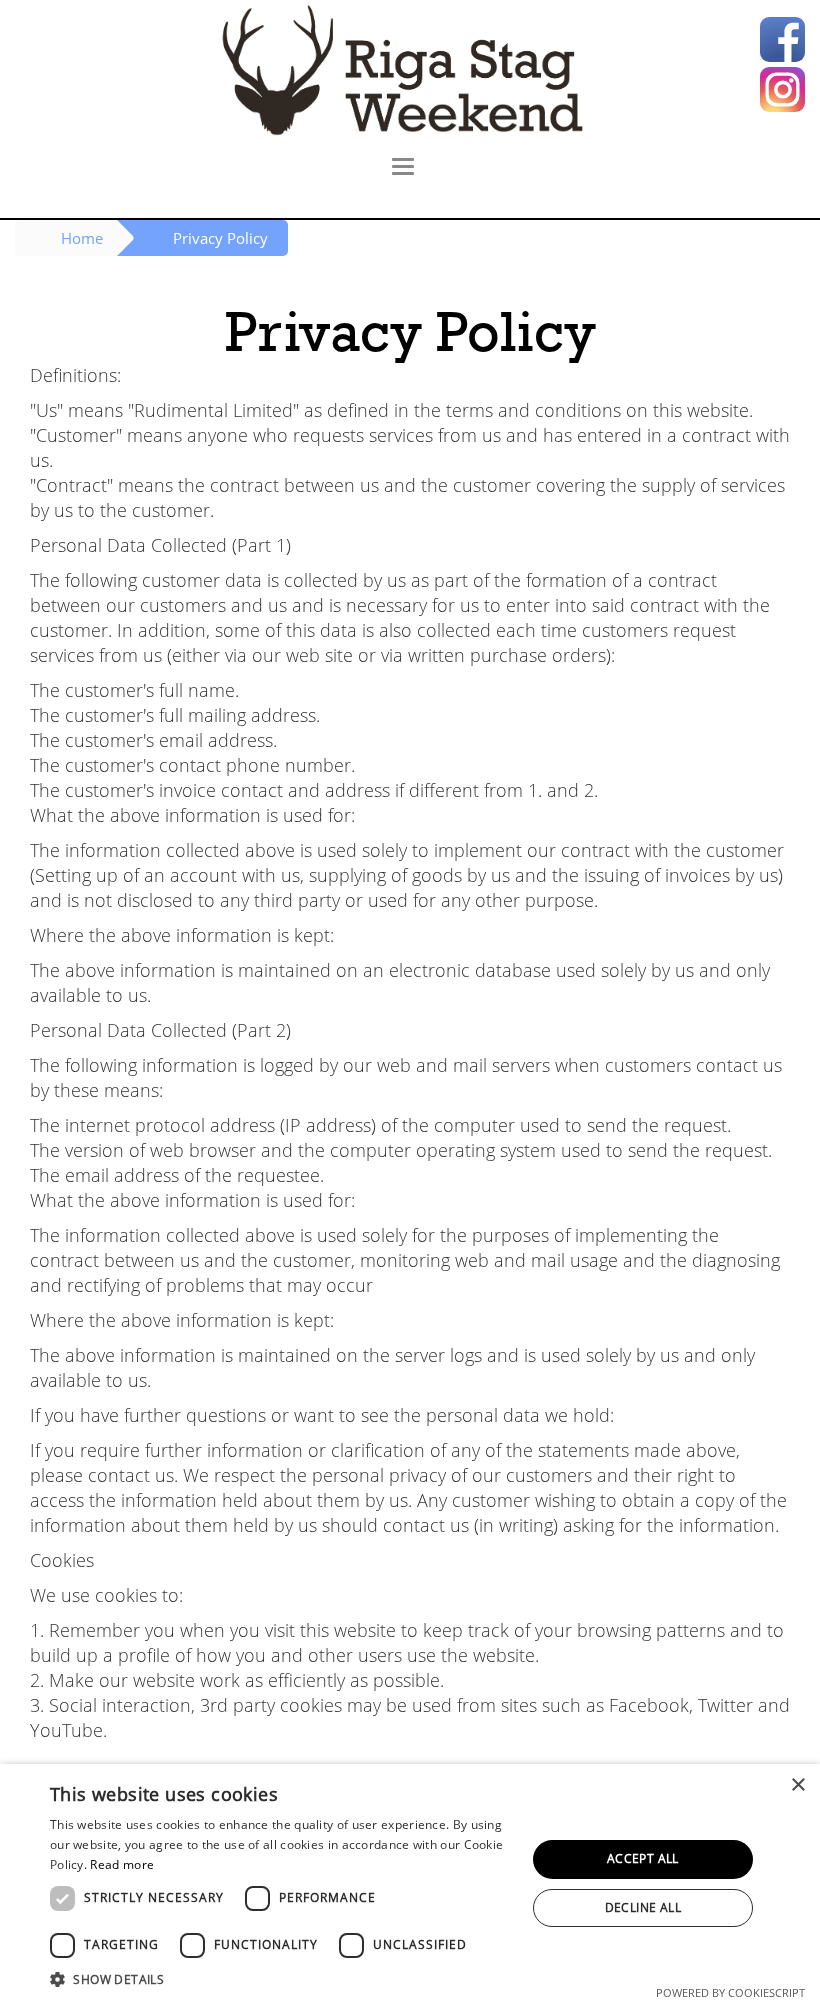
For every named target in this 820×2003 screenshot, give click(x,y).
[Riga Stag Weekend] (410, 70)
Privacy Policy (220, 238)
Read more (122, 1864)
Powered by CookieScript (730, 1992)
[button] (281, 1978)
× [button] (797, 1785)
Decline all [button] (643, 1907)
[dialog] (410, 1883)
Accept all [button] (643, 1858)
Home (82, 238)
